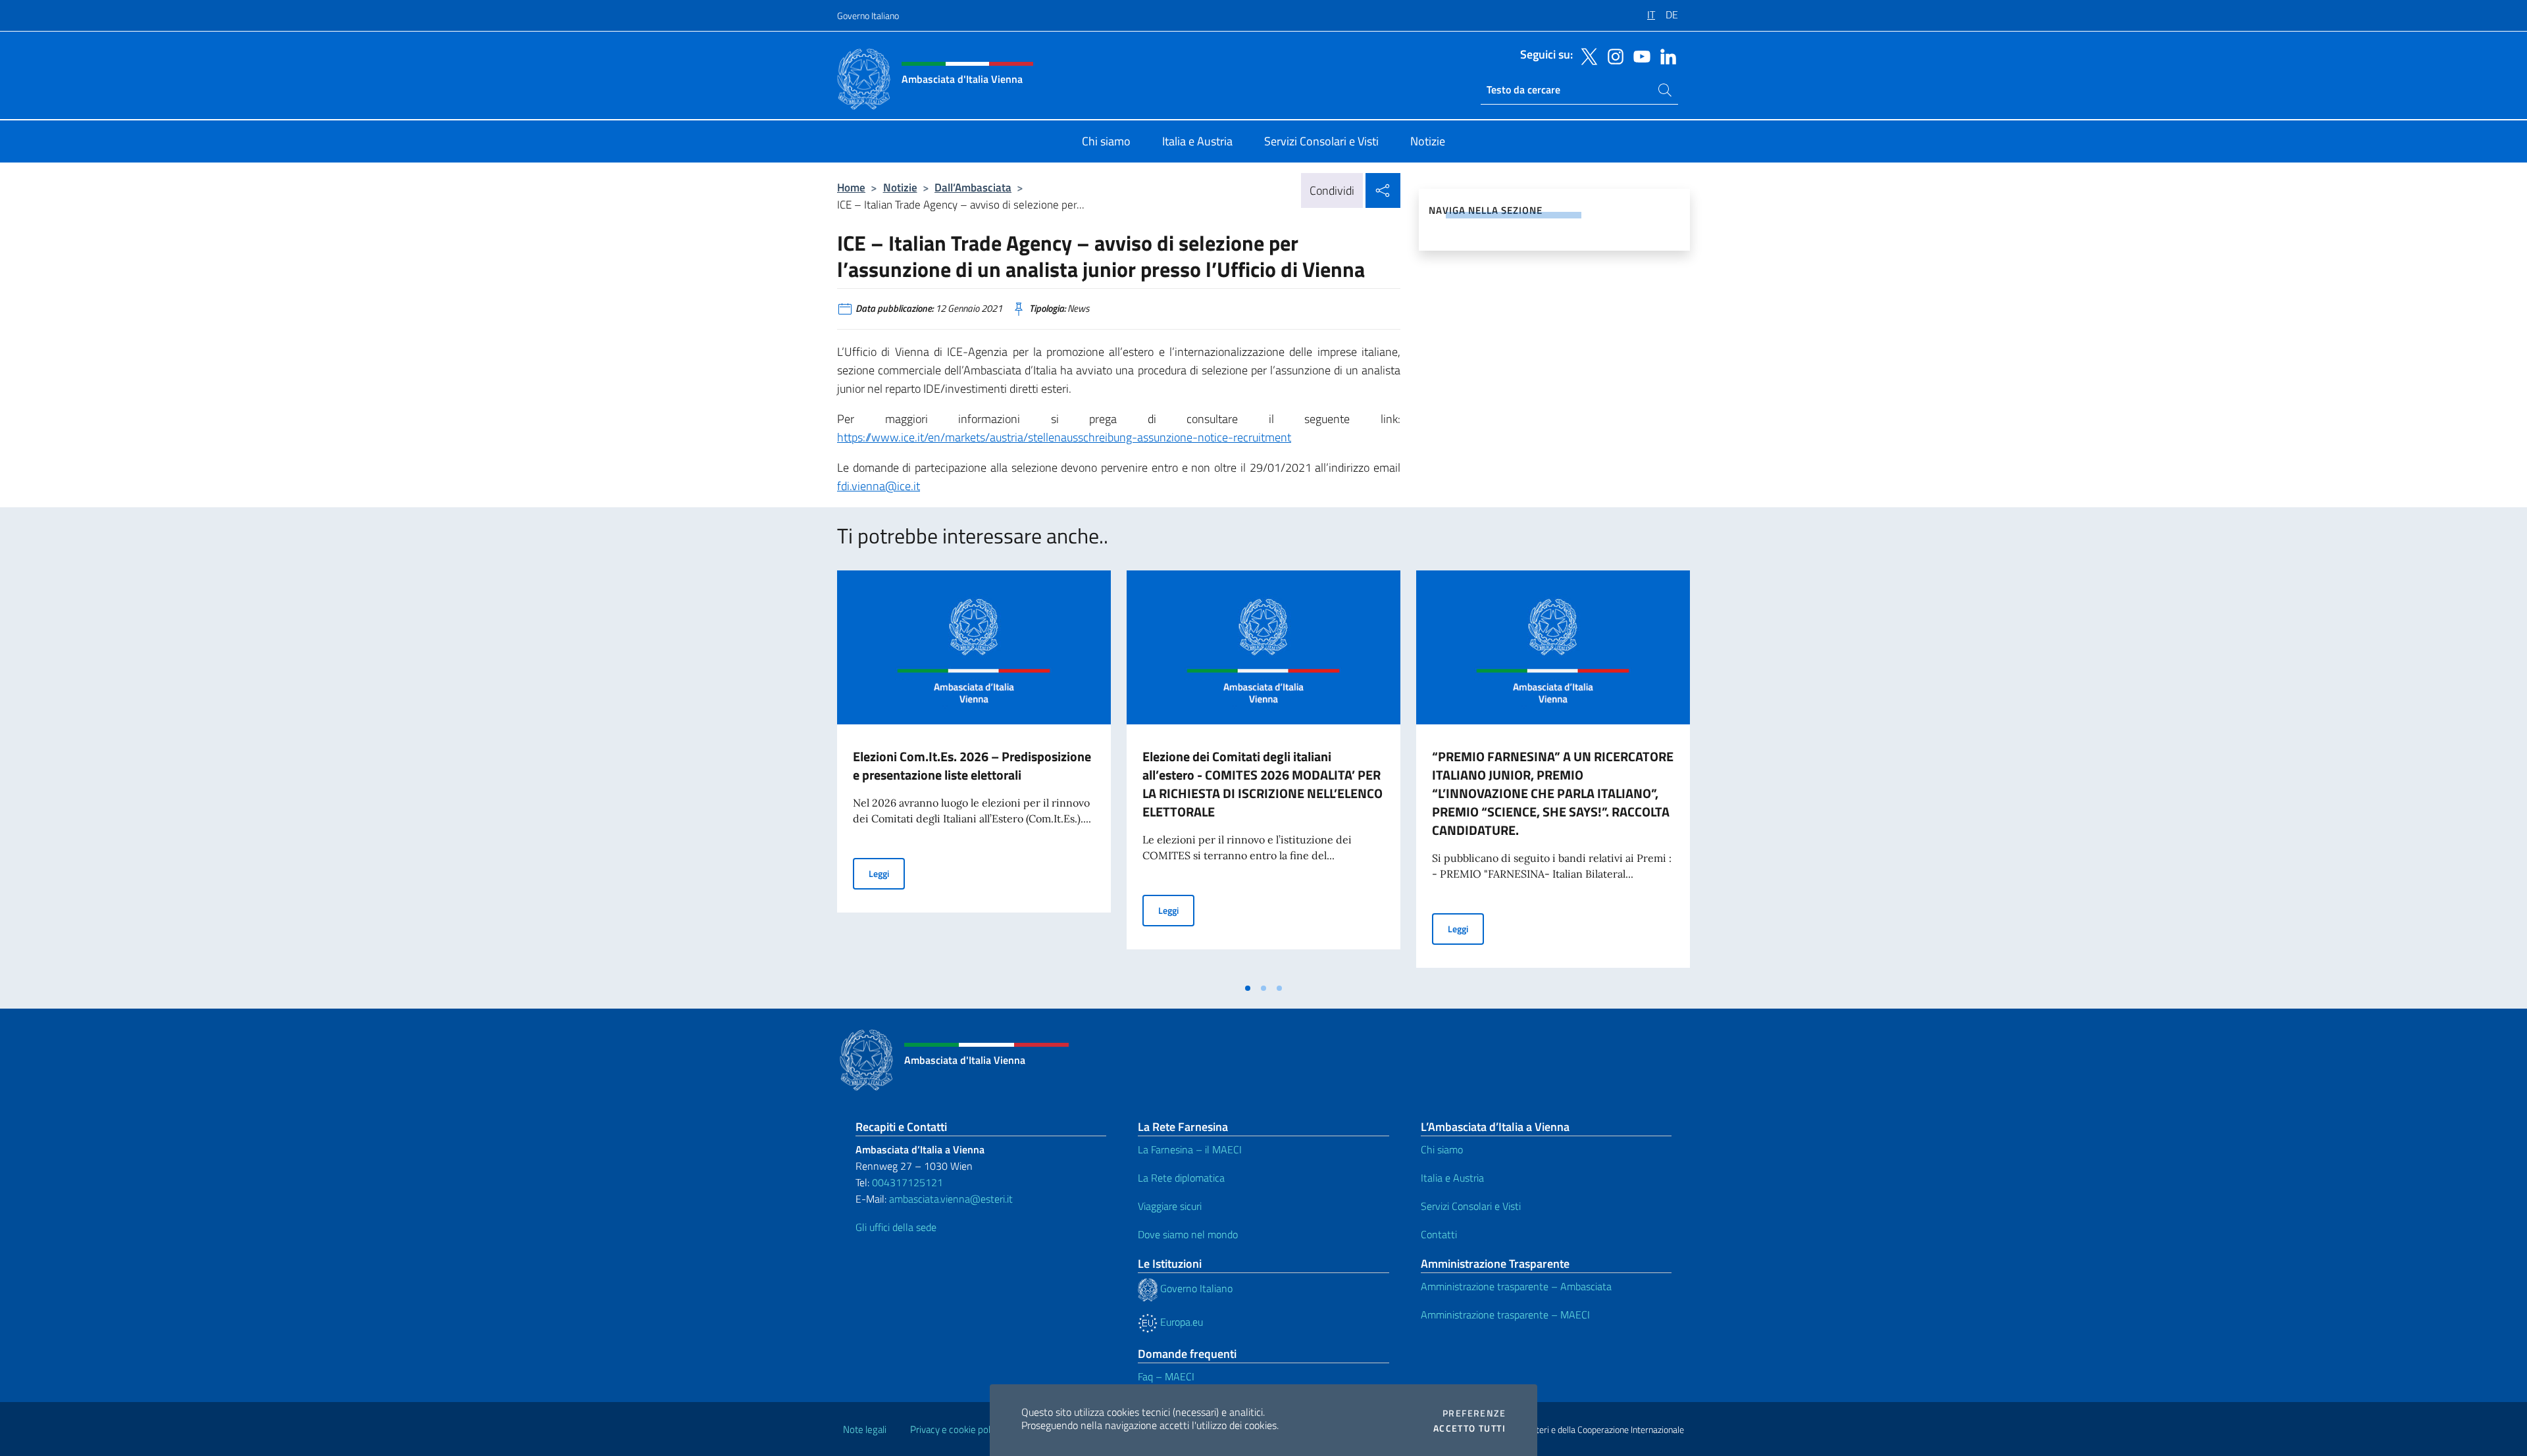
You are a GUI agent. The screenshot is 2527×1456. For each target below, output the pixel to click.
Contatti (1439, 1234)
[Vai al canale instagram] (1612, 55)
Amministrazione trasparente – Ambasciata (1516, 1286)
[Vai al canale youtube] (1639, 55)
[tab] (1248, 988)
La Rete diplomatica (1181, 1178)
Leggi (887, 873)
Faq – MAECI (1166, 1376)
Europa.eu (1180, 1322)
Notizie (900, 187)
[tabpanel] (974, 773)
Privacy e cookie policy (956, 1429)
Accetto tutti (1469, 1428)
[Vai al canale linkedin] (1665, 55)
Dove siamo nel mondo (1188, 1234)
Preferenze (1474, 1413)
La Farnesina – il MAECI (1190, 1149)
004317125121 (907, 1182)
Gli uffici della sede (896, 1227)
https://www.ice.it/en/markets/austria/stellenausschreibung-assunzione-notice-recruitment (1064, 437)
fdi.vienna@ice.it (879, 486)
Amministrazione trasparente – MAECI (1505, 1315)
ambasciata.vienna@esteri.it (951, 1199)
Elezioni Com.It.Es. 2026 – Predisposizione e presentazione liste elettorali (972, 766)
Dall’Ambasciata (973, 187)
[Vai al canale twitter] (1586, 55)
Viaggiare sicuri (1170, 1206)
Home (851, 187)
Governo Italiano (868, 15)
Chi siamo (1442, 1149)
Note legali (865, 1429)
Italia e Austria (1452, 1178)
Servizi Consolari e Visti (1471, 1206)
